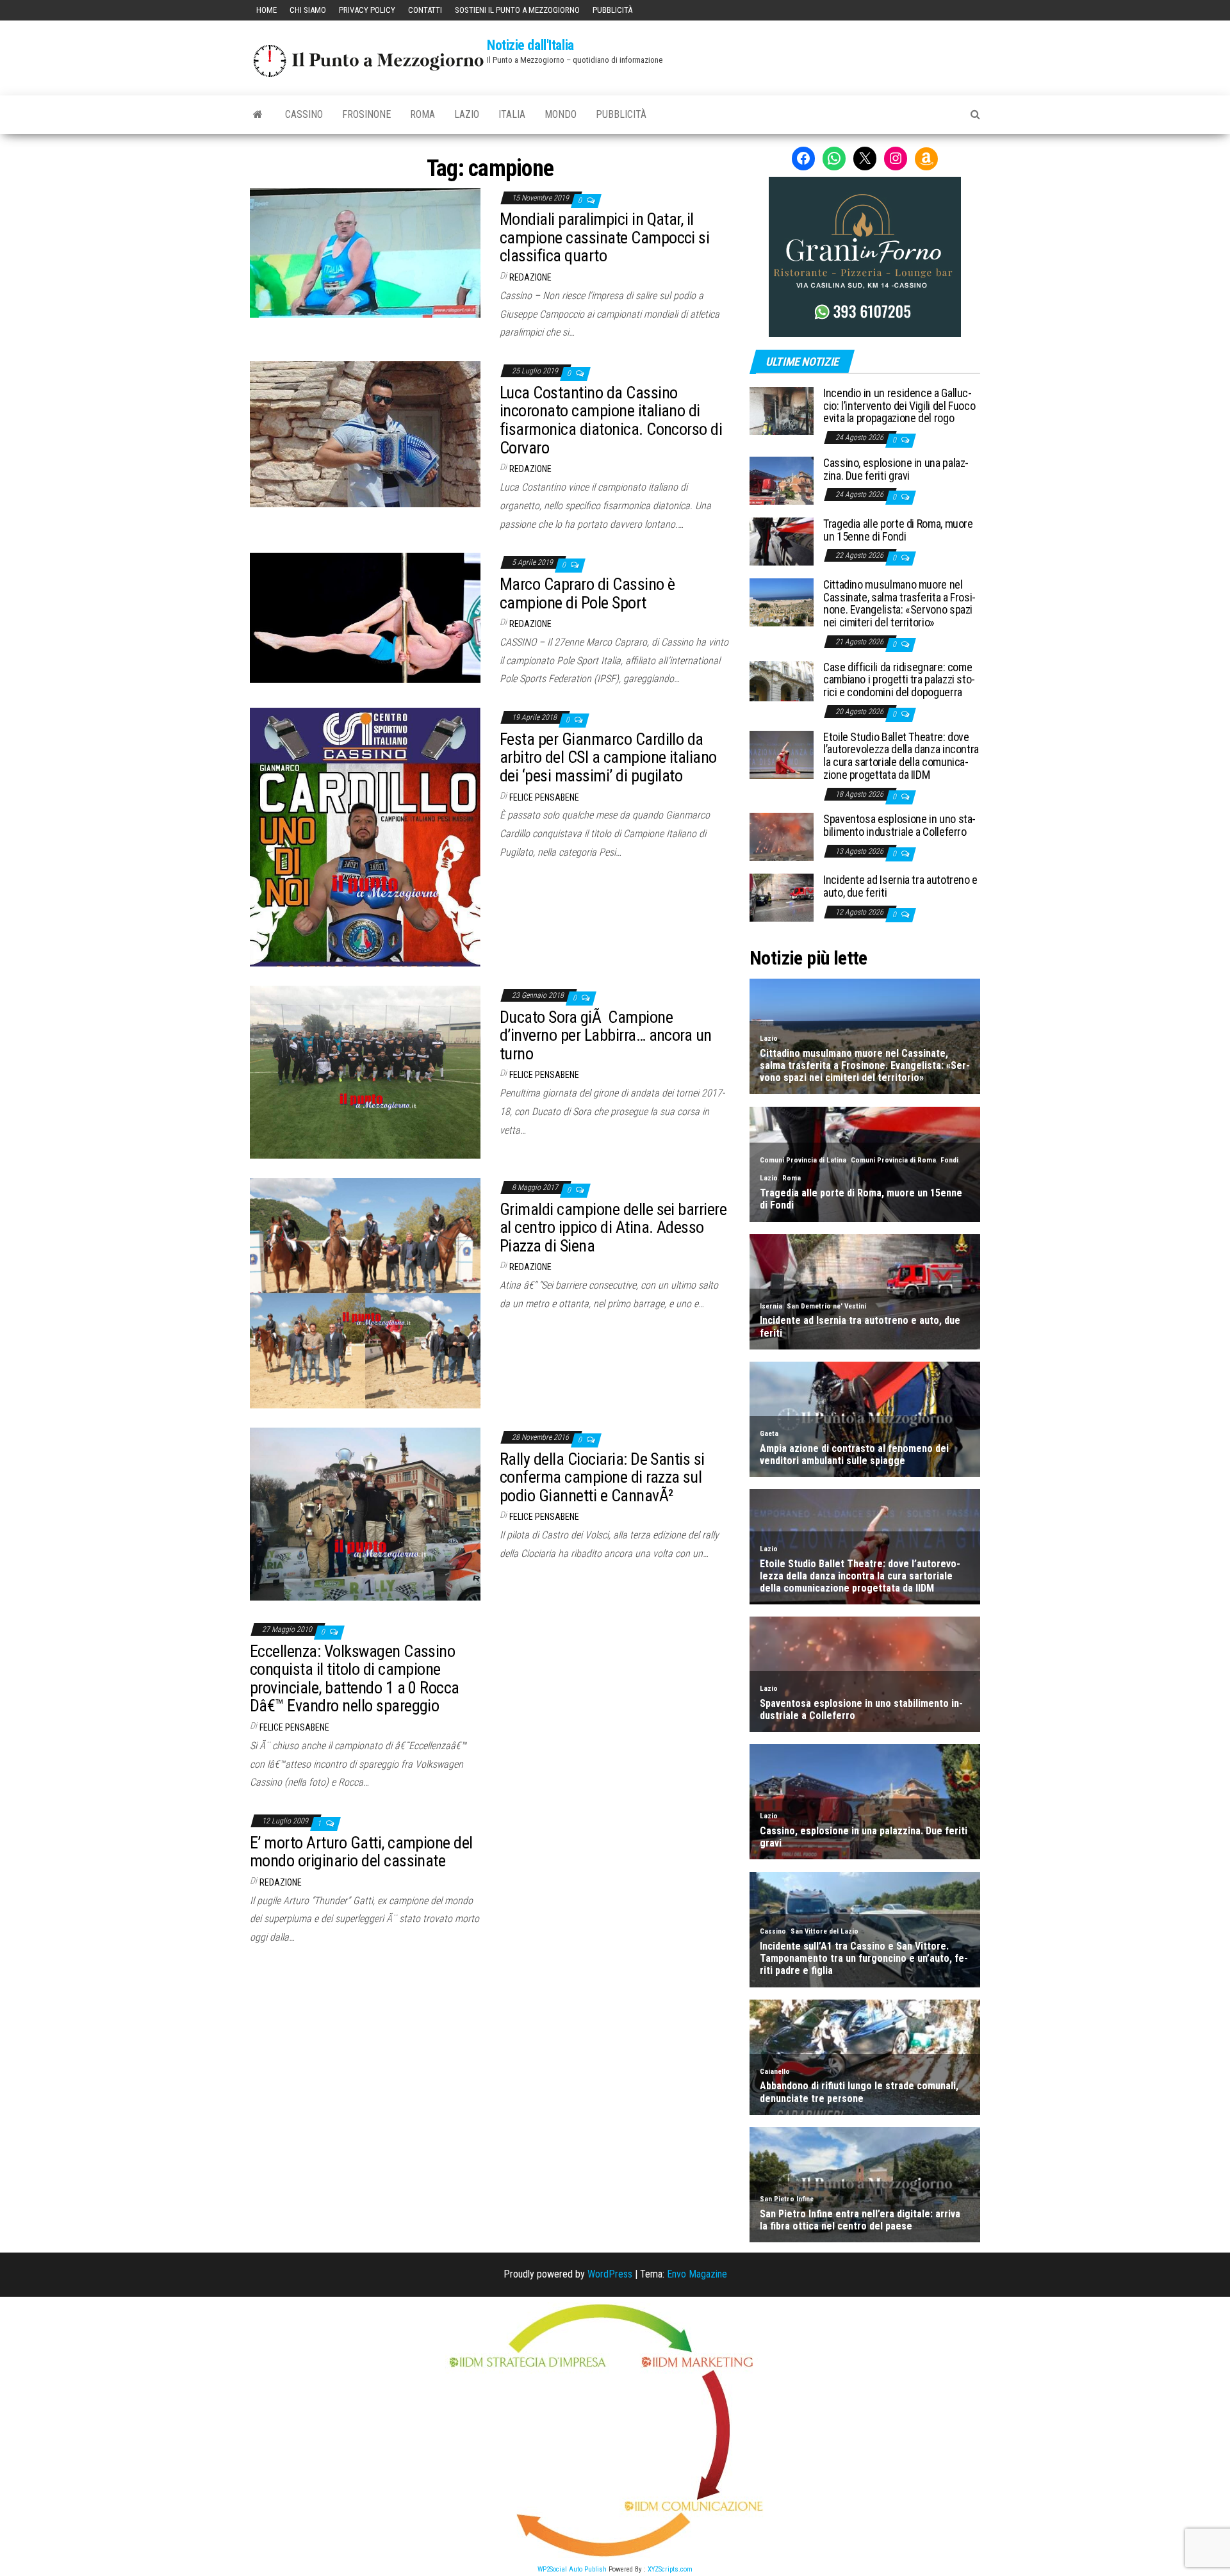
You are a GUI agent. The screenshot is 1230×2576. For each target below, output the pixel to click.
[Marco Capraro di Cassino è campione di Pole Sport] (365, 617)
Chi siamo (308, 10)
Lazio (467, 114)
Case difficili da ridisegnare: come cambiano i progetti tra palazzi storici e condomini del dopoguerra (899, 680)
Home (266, 10)
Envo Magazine (697, 2274)
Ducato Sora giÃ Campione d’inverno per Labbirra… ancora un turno (606, 1035)
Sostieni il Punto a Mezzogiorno (517, 10)
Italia (512, 114)
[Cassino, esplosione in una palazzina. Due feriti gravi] (782, 480)
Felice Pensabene (544, 797)
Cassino (304, 114)
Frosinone (366, 114)
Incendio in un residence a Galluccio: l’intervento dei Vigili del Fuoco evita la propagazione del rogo (899, 406)
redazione (530, 277)
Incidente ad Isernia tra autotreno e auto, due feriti (900, 886)
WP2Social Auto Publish (572, 2569)
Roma (422, 114)
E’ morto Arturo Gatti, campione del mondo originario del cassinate (361, 1852)
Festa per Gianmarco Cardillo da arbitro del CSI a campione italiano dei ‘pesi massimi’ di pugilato (608, 757)
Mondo (561, 114)
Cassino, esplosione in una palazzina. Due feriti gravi (896, 469)
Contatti (425, 10)
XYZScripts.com (670, 2569)
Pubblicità (612, 10)
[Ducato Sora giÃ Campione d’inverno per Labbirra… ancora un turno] (365, 1071)
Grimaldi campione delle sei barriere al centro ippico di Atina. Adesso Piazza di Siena (613, 1227)
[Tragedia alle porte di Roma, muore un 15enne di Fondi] (782, 541)
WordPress (610, 2274)
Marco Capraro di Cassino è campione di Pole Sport (587, 593)
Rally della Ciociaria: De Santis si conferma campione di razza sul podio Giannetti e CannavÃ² (602, 1477)
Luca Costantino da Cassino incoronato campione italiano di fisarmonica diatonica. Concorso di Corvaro (611, 420)
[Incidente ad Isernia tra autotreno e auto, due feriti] (782, 897)
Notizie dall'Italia (530, 45)
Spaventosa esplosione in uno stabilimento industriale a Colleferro (899, 825)
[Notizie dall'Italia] (258, 115)
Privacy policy (367, 10)
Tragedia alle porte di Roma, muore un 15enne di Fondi (898, 530)
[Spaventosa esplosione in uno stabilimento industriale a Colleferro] (782, 836)
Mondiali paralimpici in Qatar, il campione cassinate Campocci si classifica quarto (604, 237)
